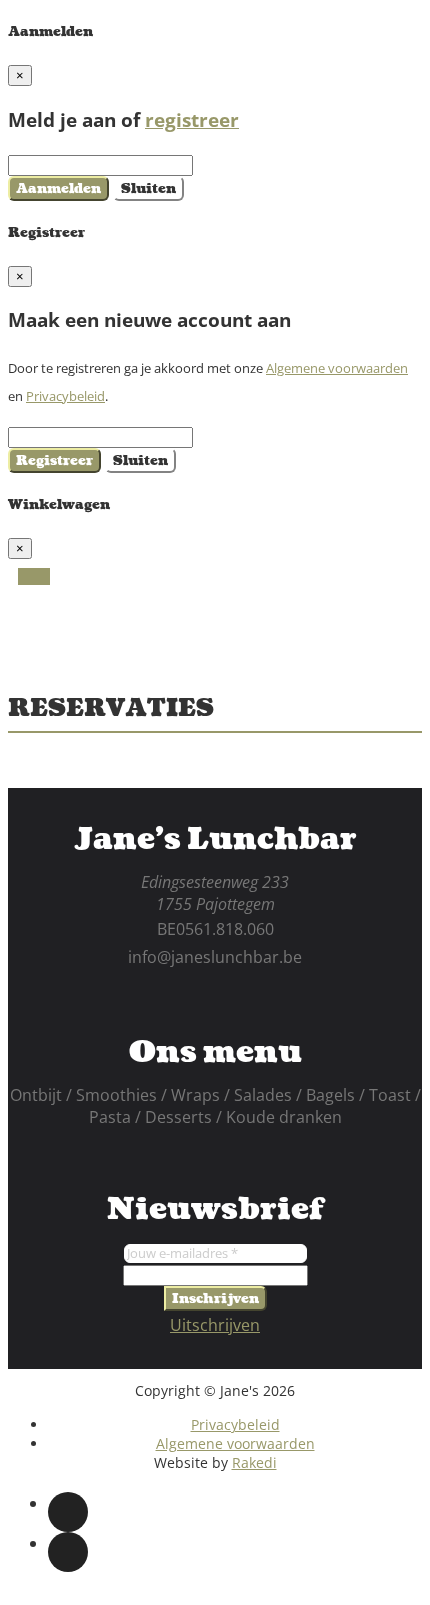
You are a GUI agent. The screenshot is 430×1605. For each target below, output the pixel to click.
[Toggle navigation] (34, 576)
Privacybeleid (65, 396)
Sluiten (148, 188)
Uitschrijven (215, 1325)
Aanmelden (58, 188)
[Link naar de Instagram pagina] (68, 1552)
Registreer (54, 460)
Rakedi (254, 1462)
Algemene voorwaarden (337, 368)
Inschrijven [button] (215, 1298)
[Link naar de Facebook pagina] (68, 1512)
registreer (192, 119)
